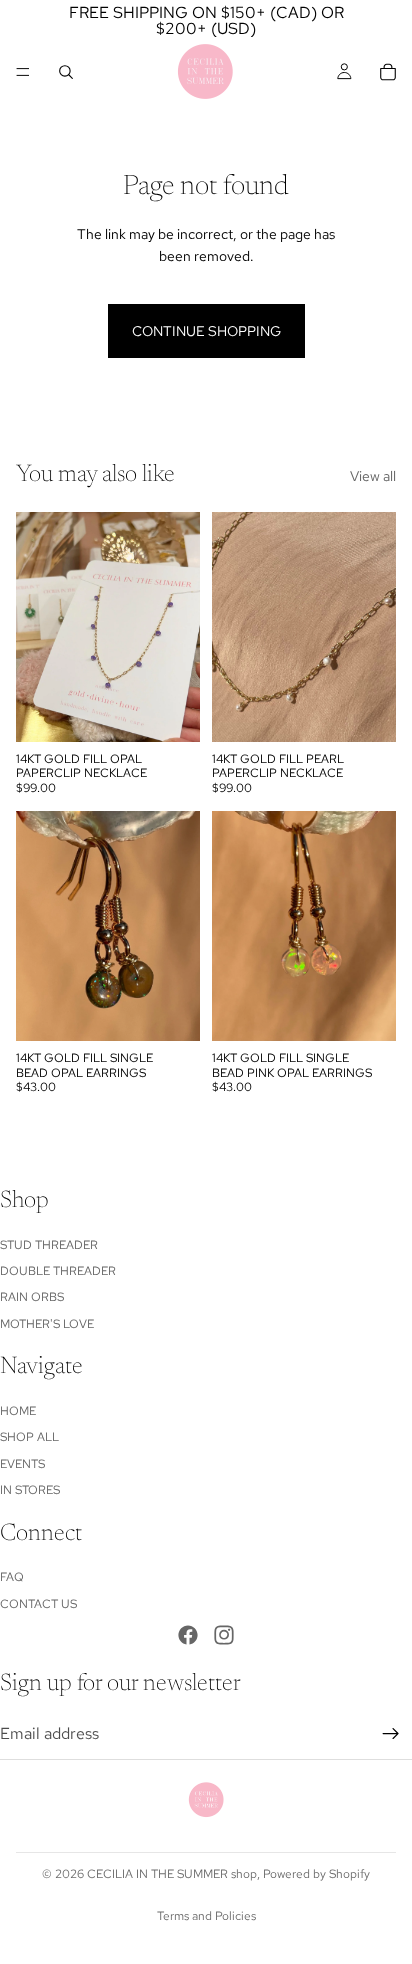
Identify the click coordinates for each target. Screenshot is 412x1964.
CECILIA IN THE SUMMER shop (172, 1874)
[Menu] (23, 72)
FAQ (12, 1577)
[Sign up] (391, 1734)
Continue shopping (206, 331)
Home (18, 1411)
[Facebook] (188, 1635)
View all (373, 476)
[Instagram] (224, 1635)
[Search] (66, 72)
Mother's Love (47, 1324)
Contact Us (38, 1604)
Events (22, 1464)
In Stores (30, 1490)
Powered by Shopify (316, 1874)
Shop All (29, 1437)
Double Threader (58, 1271)
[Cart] (388, 72)
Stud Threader (49, 1244)
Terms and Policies (206, 1916)
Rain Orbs (32, 1297)
